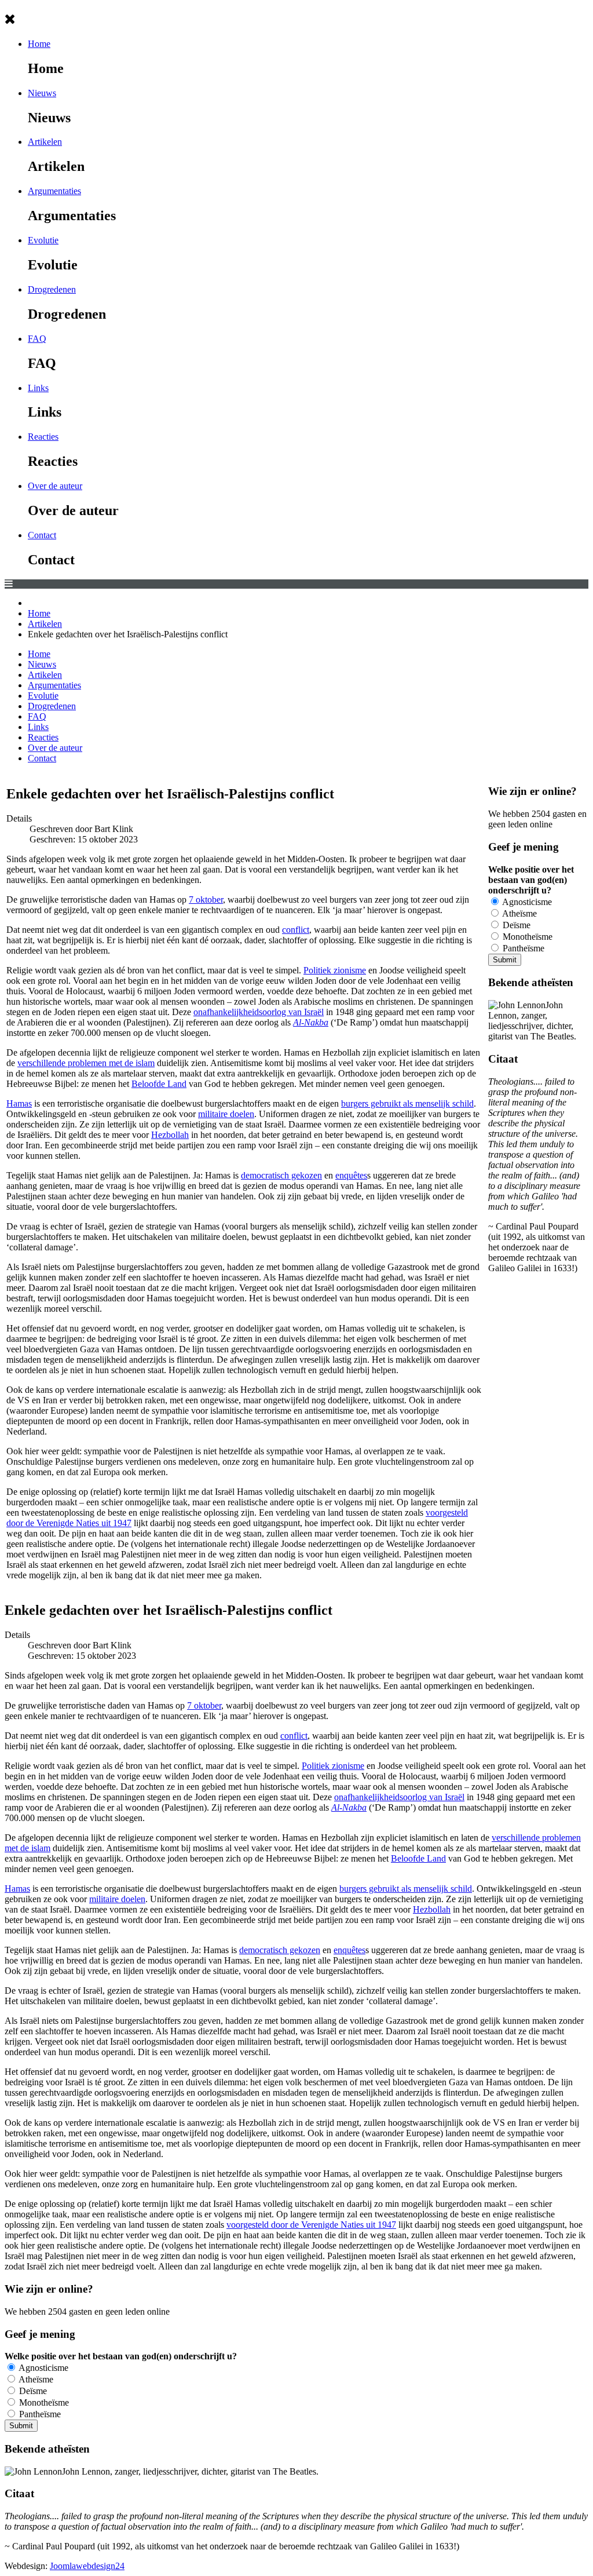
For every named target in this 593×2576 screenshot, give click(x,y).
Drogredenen (52, 289)
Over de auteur (55, 486)
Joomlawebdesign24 (87, 2566)
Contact (42, 535)
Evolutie (43, 240)
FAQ (37, 339)
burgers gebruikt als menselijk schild (407, 1103)
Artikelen (45, 142)
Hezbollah (170, 1135)
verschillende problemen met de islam (86, 1063)
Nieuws (42, 93)
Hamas (19, 1103)
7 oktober (206, 900)
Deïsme (515, 925)
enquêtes (351, 1175)
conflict (296, 930)
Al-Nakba (311, 1022)
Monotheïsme (526, 937)
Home (39, 44)
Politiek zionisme (335, 970)
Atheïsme (519, 913)
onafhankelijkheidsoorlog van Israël (259, 1012)
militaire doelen (226, 1114)
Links (38, 388)
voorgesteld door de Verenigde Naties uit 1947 (311, 2225)
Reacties (43, 437)
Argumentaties (54, 191)
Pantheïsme (522, 948)
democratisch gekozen (281, 1175)
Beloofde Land (159, 1084)
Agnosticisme (526, 902)
